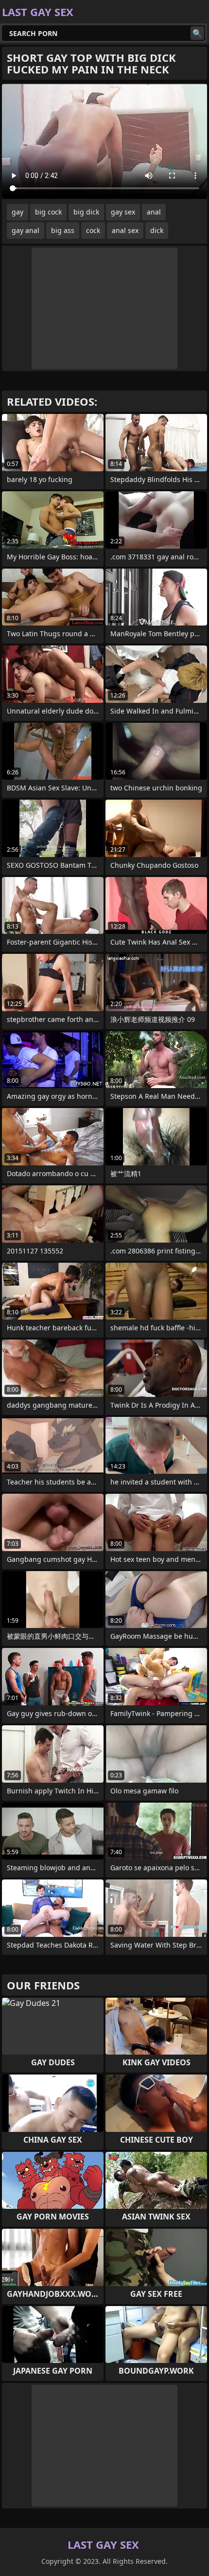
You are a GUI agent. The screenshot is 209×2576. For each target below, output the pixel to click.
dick (157, 230)
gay (17, 212)
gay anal (26, 230)
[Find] (197, 33)
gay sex (123, 212)
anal (154, 212)
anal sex (125, 230)
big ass (63, 230)
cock (93, 230)
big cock (48, 212)
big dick (86, 212)
